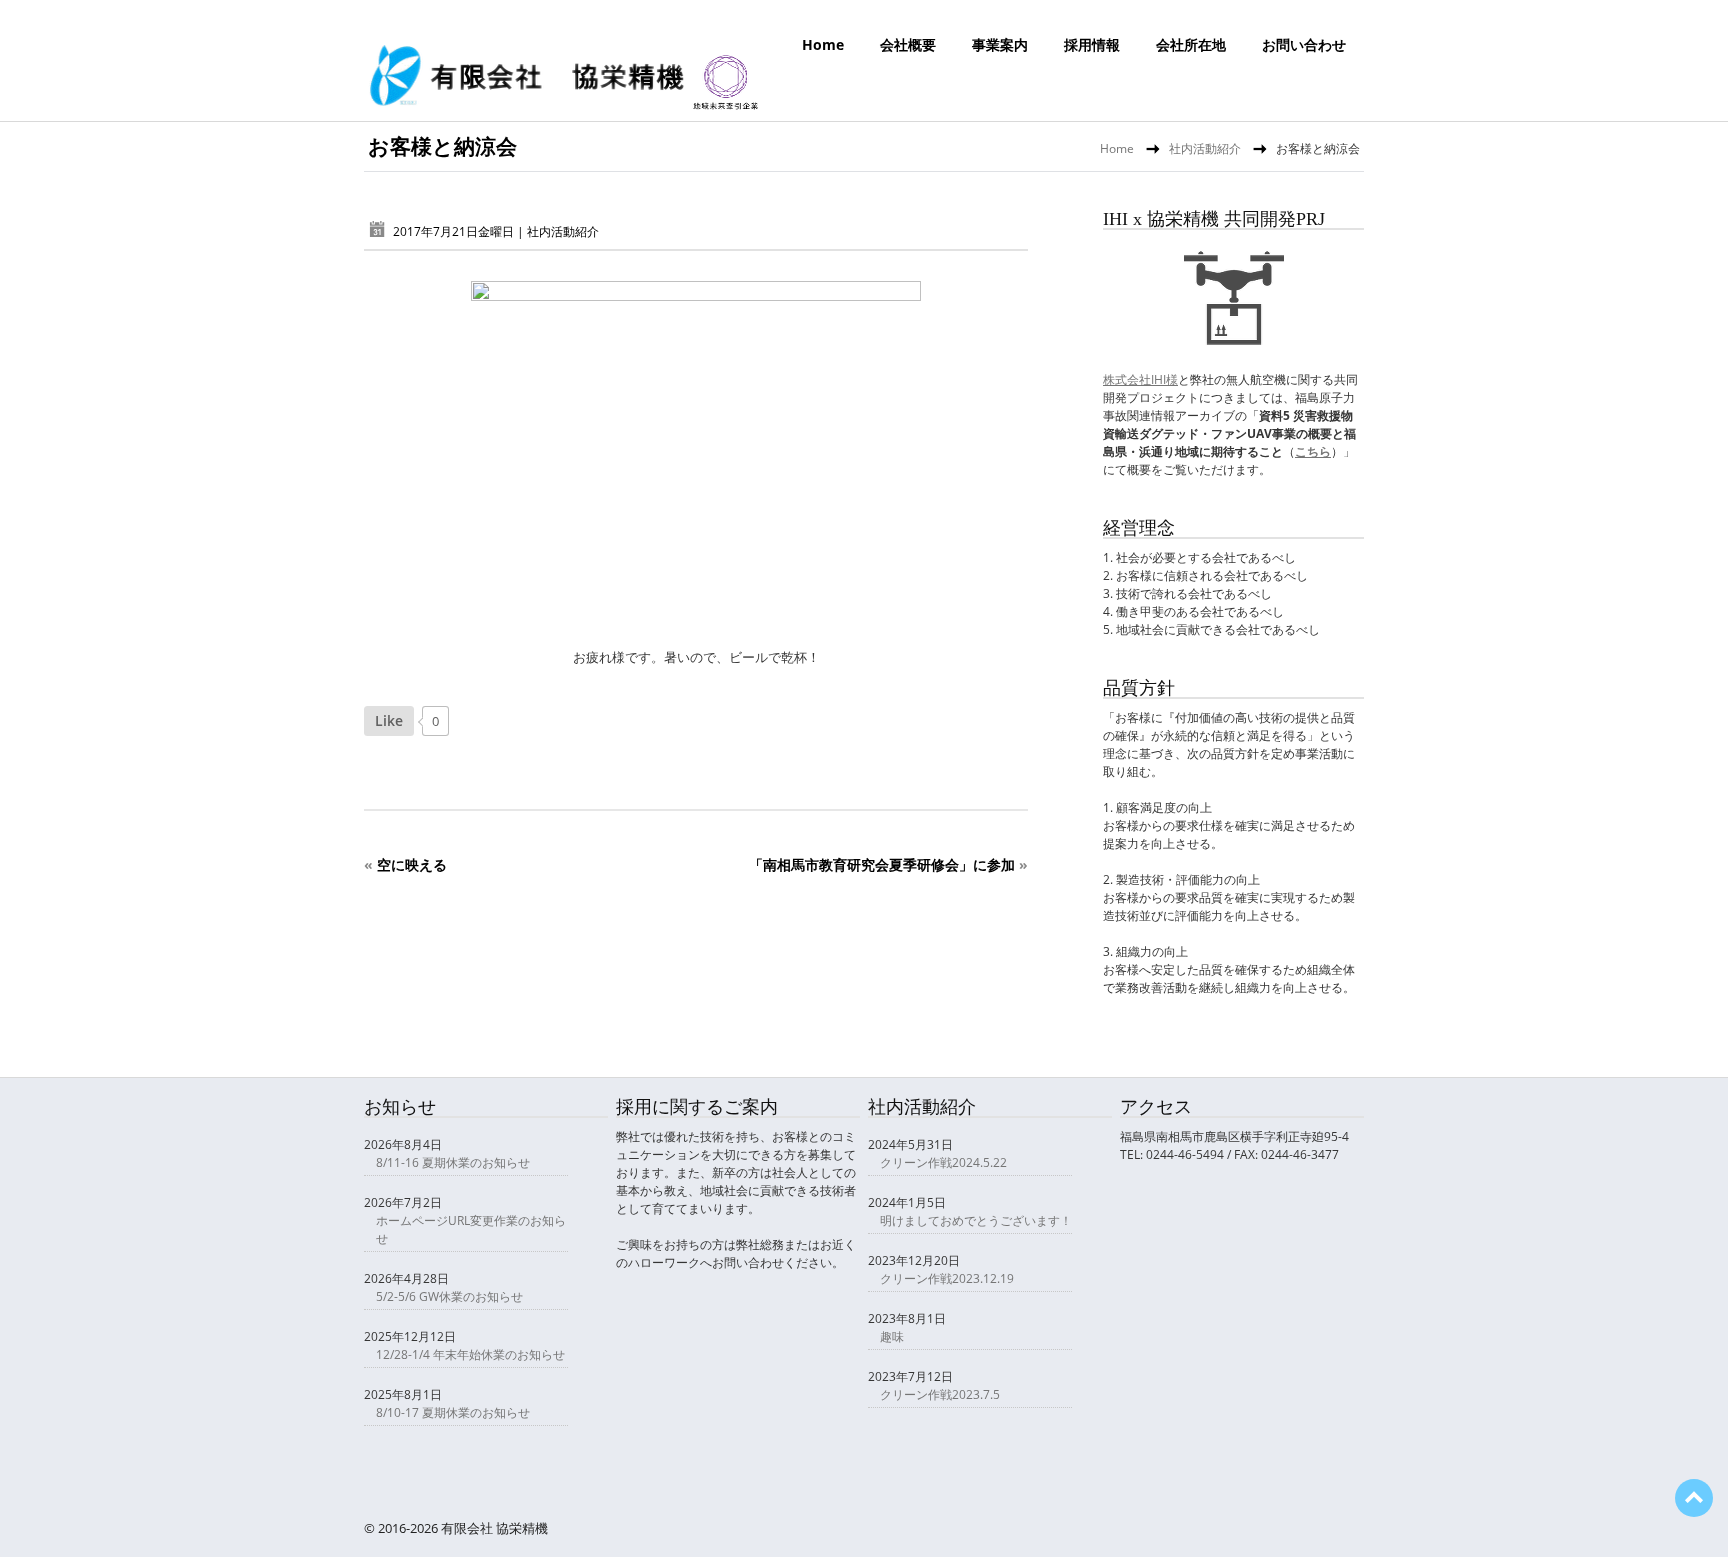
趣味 (892, 1336)
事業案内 (1000, 44)
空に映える (412, 864)
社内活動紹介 (1205, 148)
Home (823, 44)
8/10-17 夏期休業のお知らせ (453, 1412)
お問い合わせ (1304, 44)
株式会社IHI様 (1140, 379)
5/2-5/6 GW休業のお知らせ (449, 1296)
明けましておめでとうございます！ (976, 1220)
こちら (1313, 451)
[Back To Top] (1694, 1498)
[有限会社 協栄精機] (564, 105)
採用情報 (1092, 44)
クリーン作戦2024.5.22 (943, 1162)
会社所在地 (1191, 44)
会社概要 (908, 44)
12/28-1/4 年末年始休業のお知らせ (470, 1354)
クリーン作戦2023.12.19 (947, 1278)
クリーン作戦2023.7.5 (940, 1394)
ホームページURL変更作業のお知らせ (471, 1229)
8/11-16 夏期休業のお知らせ (453, 1162)
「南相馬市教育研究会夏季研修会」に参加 (882, 864)
